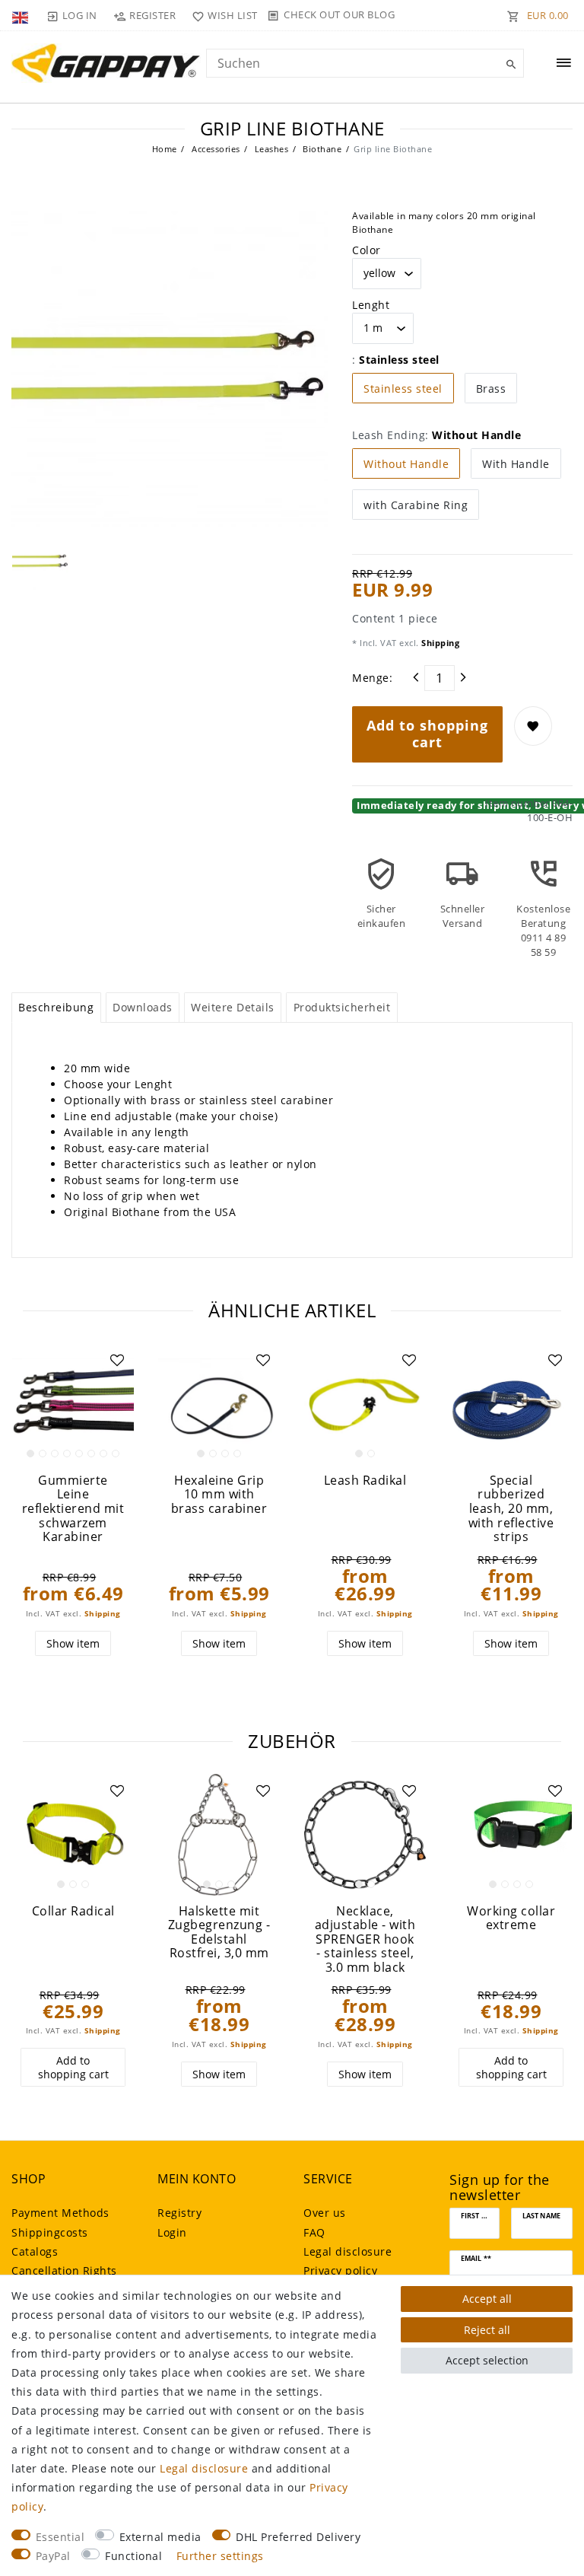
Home (165, 149)
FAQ (314, 2232)
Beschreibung (56, 1007)
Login (172, 2232)
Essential (60, 2537)
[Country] (22, 15)
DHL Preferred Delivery (298, 2537)
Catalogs (35, 2251)
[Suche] (509, 65)
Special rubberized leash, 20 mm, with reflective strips (511, 1509)
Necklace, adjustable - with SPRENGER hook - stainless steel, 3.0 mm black (365, 1939)
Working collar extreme (511, 1918)
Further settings (220, 2556)
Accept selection (487, 2360)
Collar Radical (73, 1911)
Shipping (440, 643)
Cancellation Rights (64, 2270)
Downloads (143, 1007)
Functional (133, 2556)
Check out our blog (339, 14)
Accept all (487, 2299)
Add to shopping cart (427, 734)
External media (160, 2537)
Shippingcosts (50, 2232)
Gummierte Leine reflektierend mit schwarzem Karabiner (73, 1509)
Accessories (215, 149)
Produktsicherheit (342, 1007)
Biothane (321, 149)
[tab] (56, 1008)
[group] (73, 1404)
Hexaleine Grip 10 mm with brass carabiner (219, 1495)
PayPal (53, 2556)
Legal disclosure (348, 2251)
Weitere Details (233, 1007)
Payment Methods (60, 2213)
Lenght (371, 305)
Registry (179, 2213)
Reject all (487, 2330)
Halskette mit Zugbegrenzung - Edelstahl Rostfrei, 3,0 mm (219, 1932)
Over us (325, 2213)
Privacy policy (340, 2270)
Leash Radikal (365, 1481)
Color (367, 250)
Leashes (270, 149)
